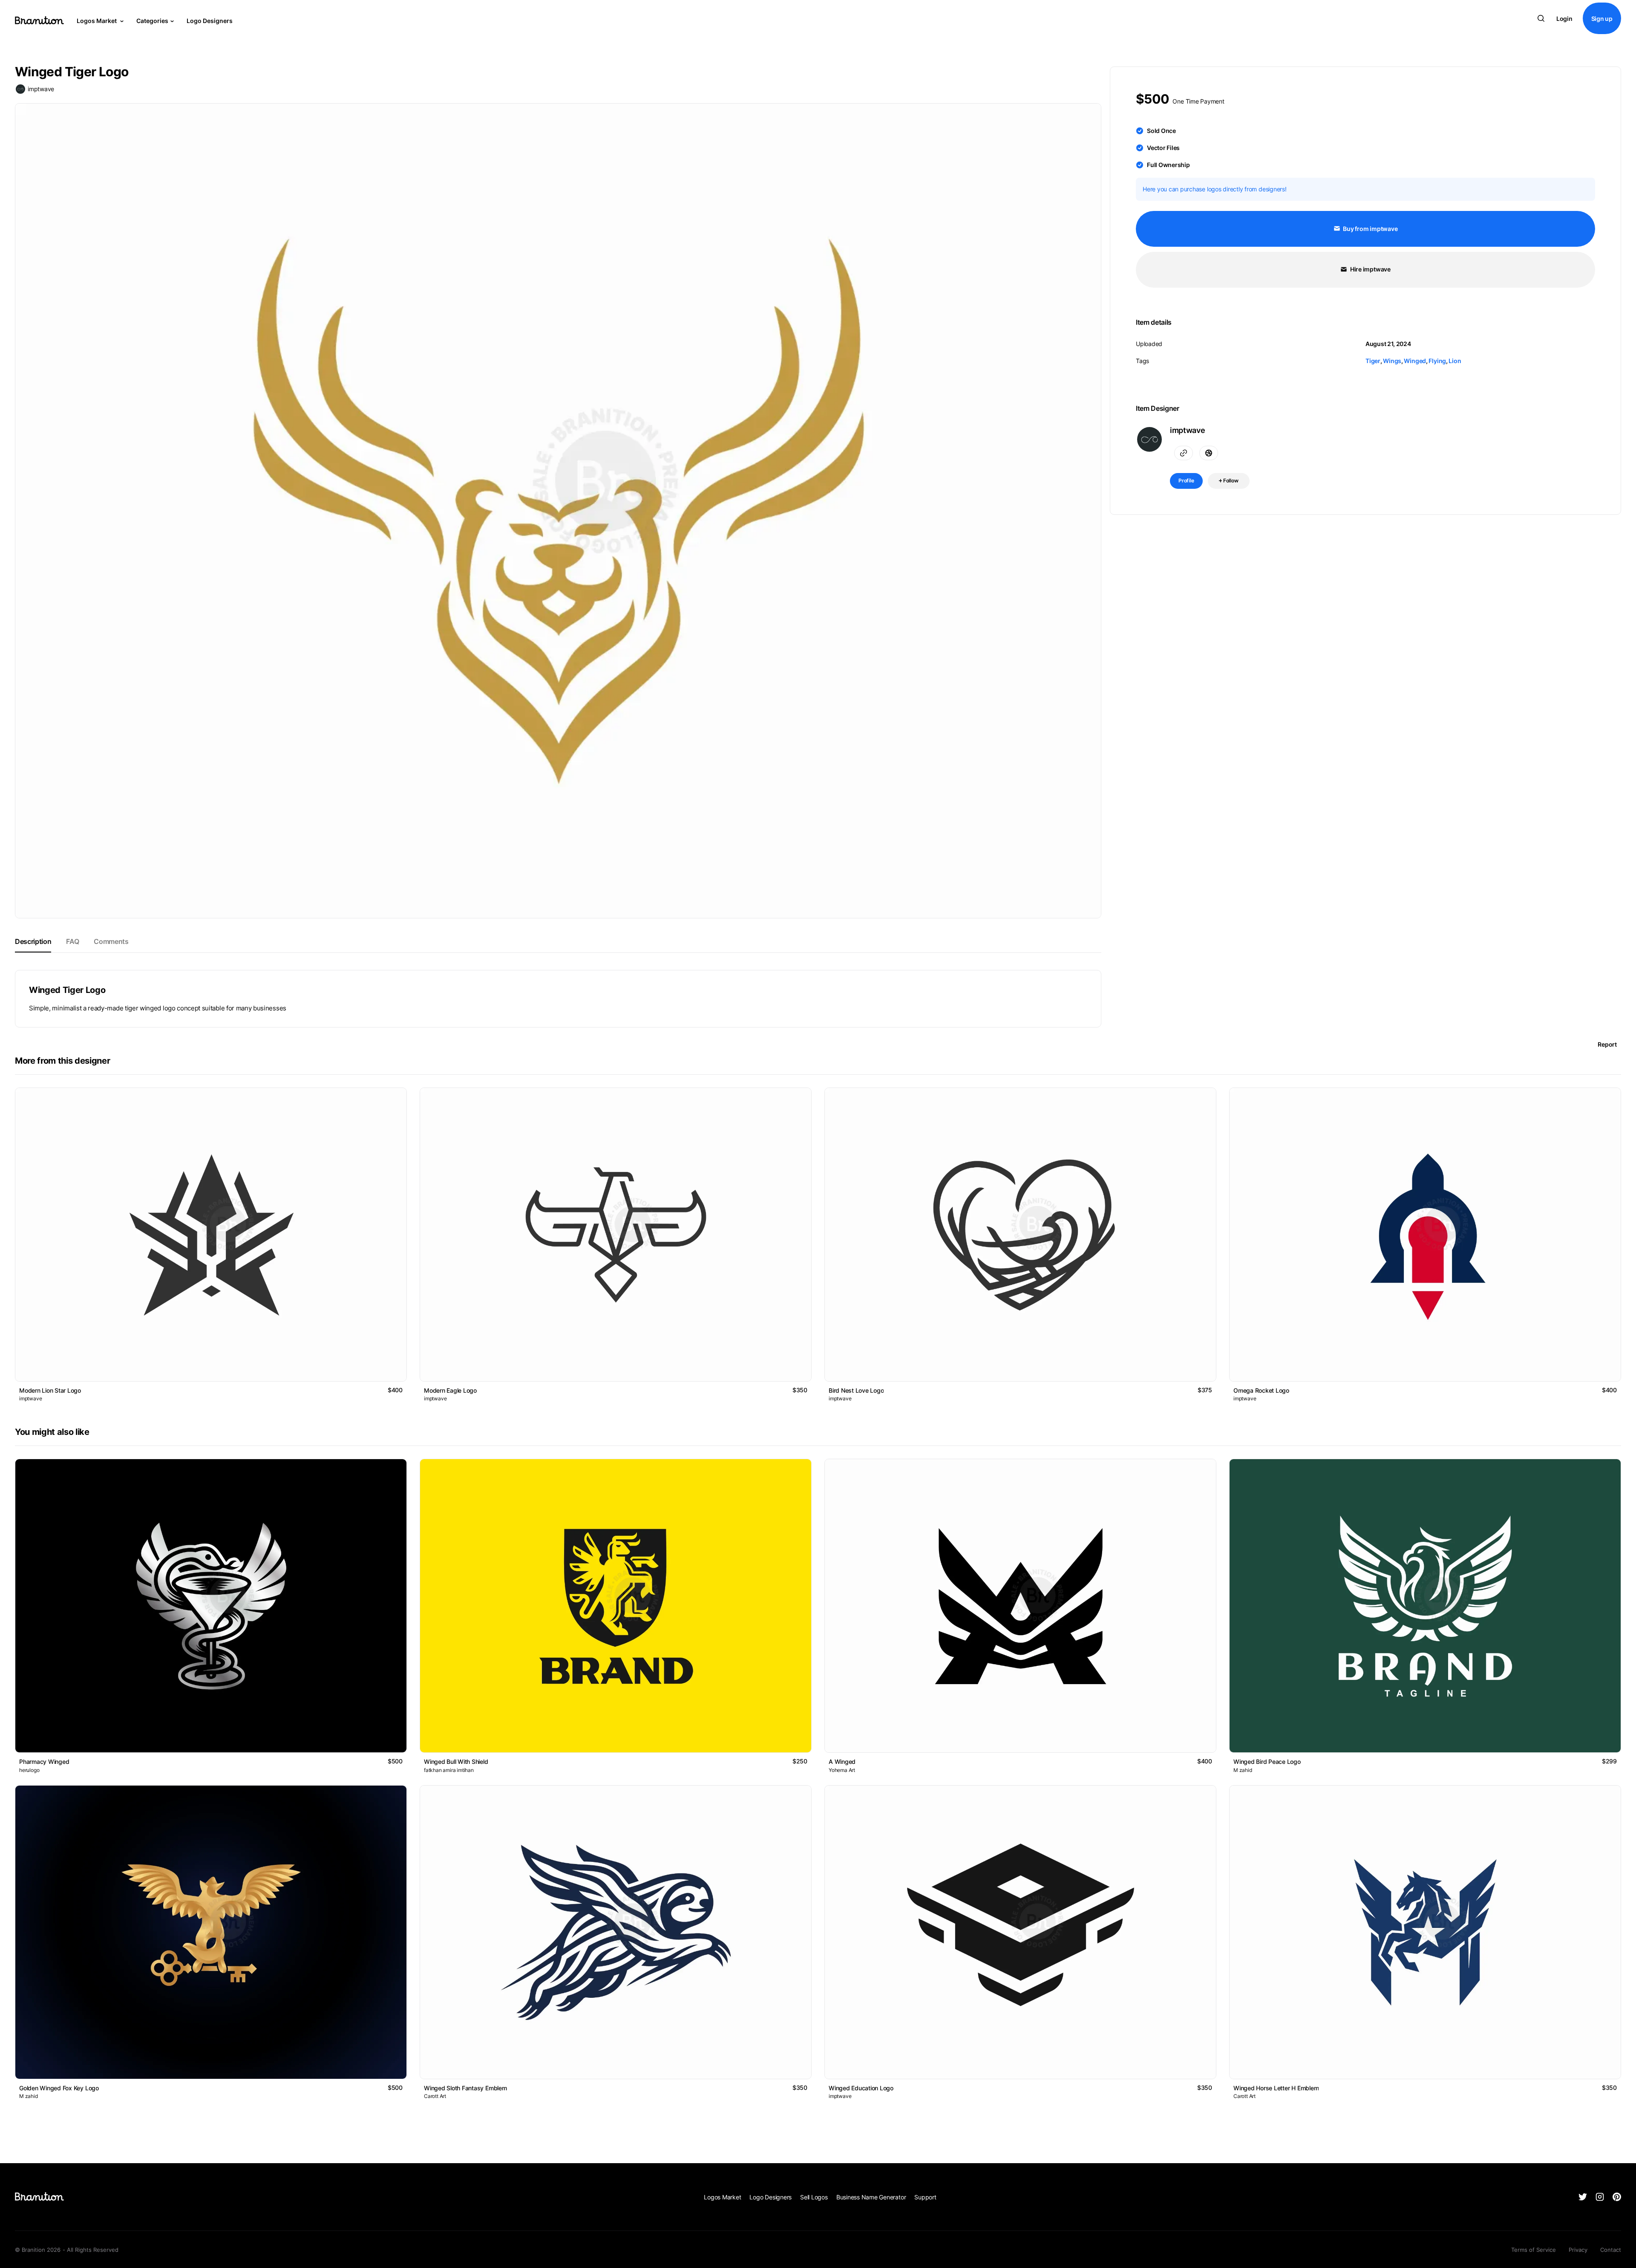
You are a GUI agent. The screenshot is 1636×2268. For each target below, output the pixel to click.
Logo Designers (210, 21)
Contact (1611, 2250)
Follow (1230, 480)
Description (33, 941)
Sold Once (1161, 131)
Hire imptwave (1370, 269)
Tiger (1373, 361)
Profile (1186, 480)
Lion (1455, 361)
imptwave (41, 89)
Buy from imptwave (1370, 229)
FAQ (72, 941)
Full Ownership (1168, 165)
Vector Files (1163, 148)
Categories (152, 21)
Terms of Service (1534, 2250)
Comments (111, 941)
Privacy (1578, 2250)
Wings (1392, 361)
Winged (1415, 361)
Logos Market (97, 21)
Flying (1437, 361)
